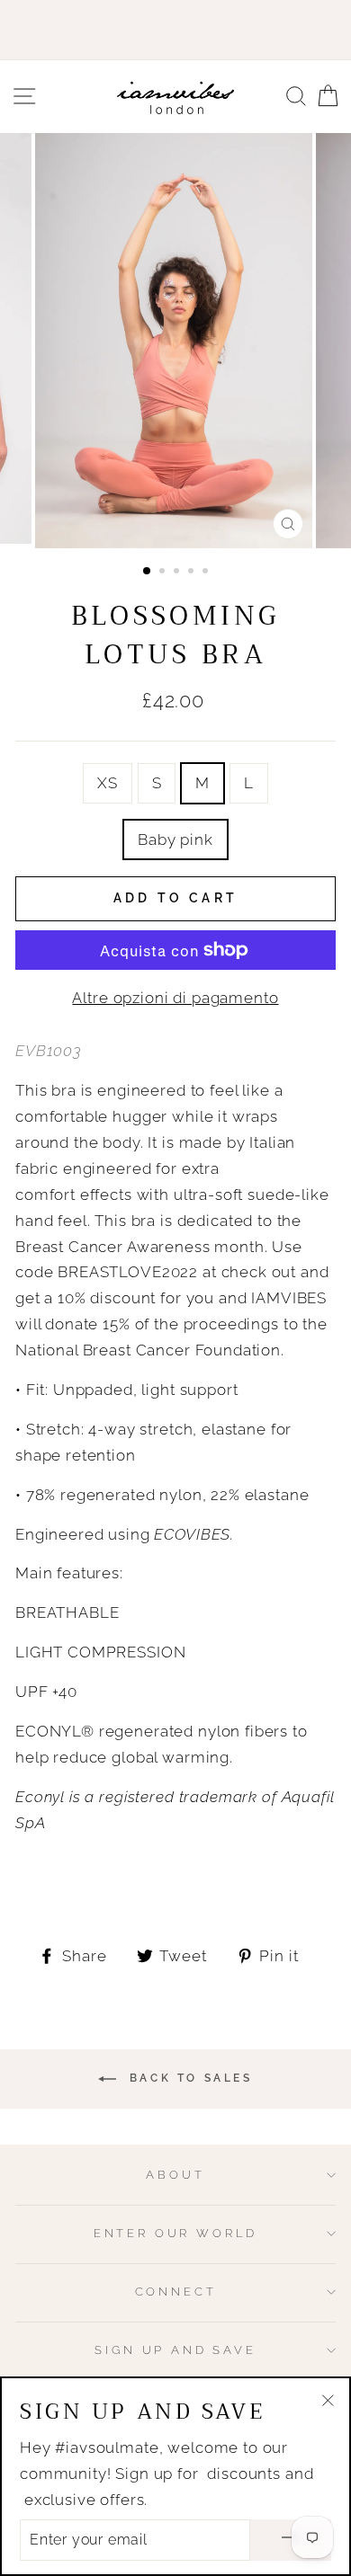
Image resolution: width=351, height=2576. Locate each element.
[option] (175, 341)
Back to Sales (188, 2079)
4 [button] (193, 573)
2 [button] (164, 573)
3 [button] (178, 573)
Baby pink (175, 839)
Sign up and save (175, 2350)
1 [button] (148, 572)
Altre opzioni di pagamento (175, 998)
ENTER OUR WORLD (175, 2233)
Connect (176, 2292)
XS (108, 783)
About (175, 2175)
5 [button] (207, 573)
